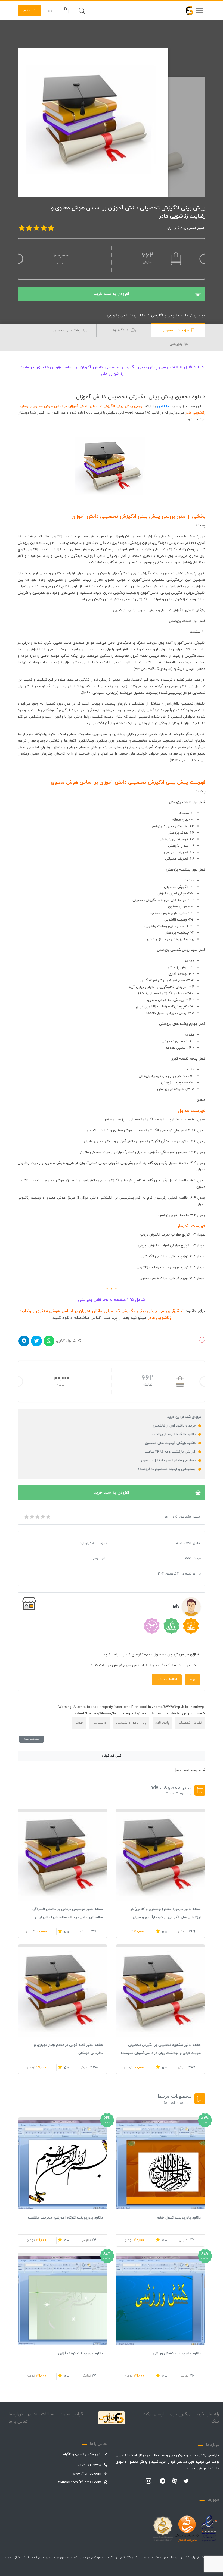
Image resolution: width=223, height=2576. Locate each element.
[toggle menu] (200, 11)
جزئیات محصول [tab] (176, 330)
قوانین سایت (71, 2414)
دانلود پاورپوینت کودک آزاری (80, 2354)
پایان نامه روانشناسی (131, 1723)
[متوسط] (37, 1517)
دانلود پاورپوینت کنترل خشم (179, 2218)
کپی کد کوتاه (112, 1756)
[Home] (112, 2418)
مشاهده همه (31, 1739)
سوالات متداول (41, 2414)
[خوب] (42, 1517)
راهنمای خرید (207, 2414)
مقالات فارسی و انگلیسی (170, 316)
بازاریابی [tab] (176, 344)
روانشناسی (100, 1723)
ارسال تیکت (153, 2414)
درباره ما (16, 2414)
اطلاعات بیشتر (167, 1680)
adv (176, 1607)
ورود (49, 11)
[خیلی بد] (26, 1517)
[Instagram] (148, 2481)
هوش (79, 1723)
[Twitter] (186, 2481)
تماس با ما (18, 2422)
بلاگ (215, 2422)
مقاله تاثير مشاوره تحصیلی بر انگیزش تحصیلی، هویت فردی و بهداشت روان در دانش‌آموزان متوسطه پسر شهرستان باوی (161, 2053)
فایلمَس (163, 406)
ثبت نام (29, 11)
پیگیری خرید (180, 2414)
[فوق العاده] (48, 1517)
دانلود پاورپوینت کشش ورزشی (177, 2354)
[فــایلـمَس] (187, 11)
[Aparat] (174, 2481)
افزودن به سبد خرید (112, 294)
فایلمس (200, 316)
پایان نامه (162, 1723)
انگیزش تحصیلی (190, 1723)
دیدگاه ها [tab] (121, 330)
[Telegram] (163, 2481)
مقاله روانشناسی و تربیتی (126, 316)
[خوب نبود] (32, 1517)
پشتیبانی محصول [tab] (67, 330)
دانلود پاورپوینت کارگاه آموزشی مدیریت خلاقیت (65, 2218)
